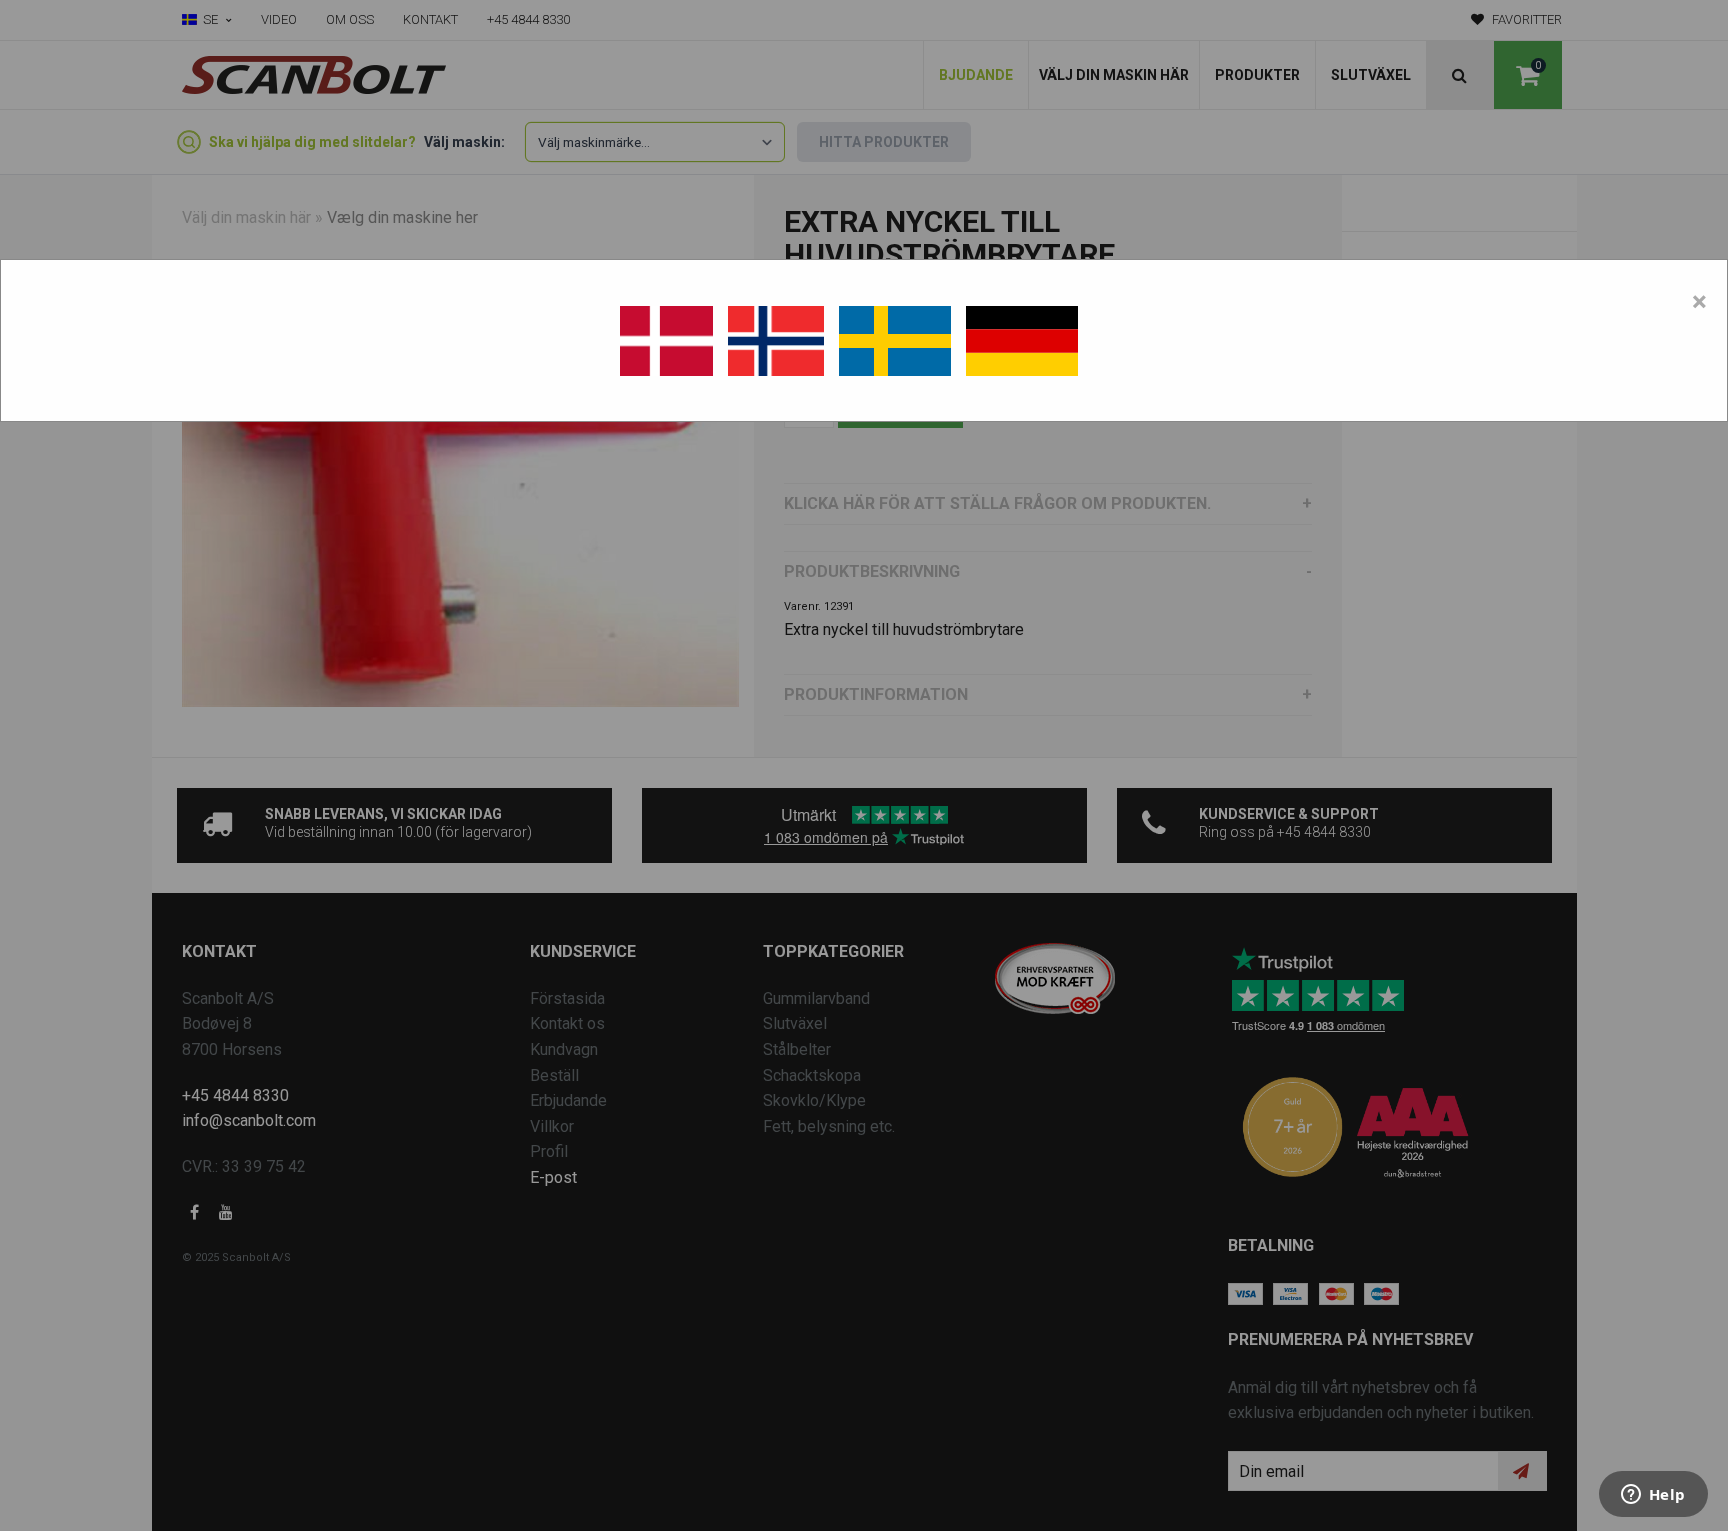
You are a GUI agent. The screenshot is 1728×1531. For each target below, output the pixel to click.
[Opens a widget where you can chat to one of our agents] (1653, 1496)
